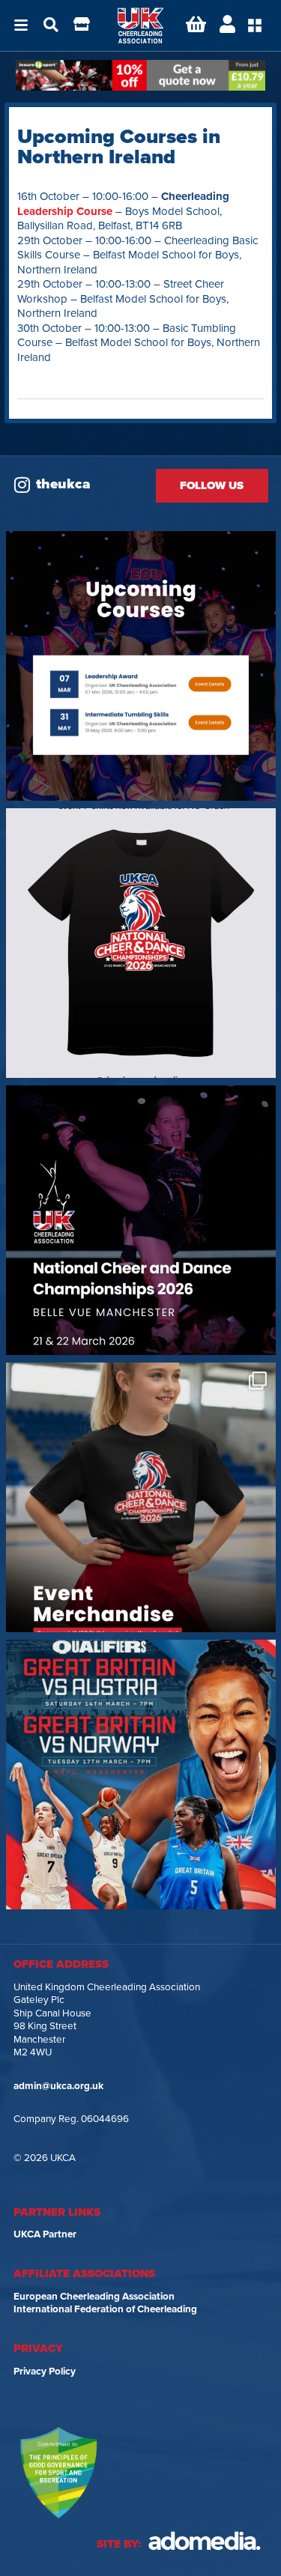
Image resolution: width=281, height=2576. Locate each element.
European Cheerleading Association (94, 2297)
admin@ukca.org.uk (58, 2086)
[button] (21, 25)
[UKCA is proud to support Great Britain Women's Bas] (141, 1775)
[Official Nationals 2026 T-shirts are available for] (141, 943)
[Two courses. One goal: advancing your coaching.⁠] (141, 666)
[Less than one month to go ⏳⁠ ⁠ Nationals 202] (141, 1220)
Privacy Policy (45, 2372)
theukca (63, 484)
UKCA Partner (45, 2234)
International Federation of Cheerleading (105, 2309)
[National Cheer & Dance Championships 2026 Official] (141, 1497)
